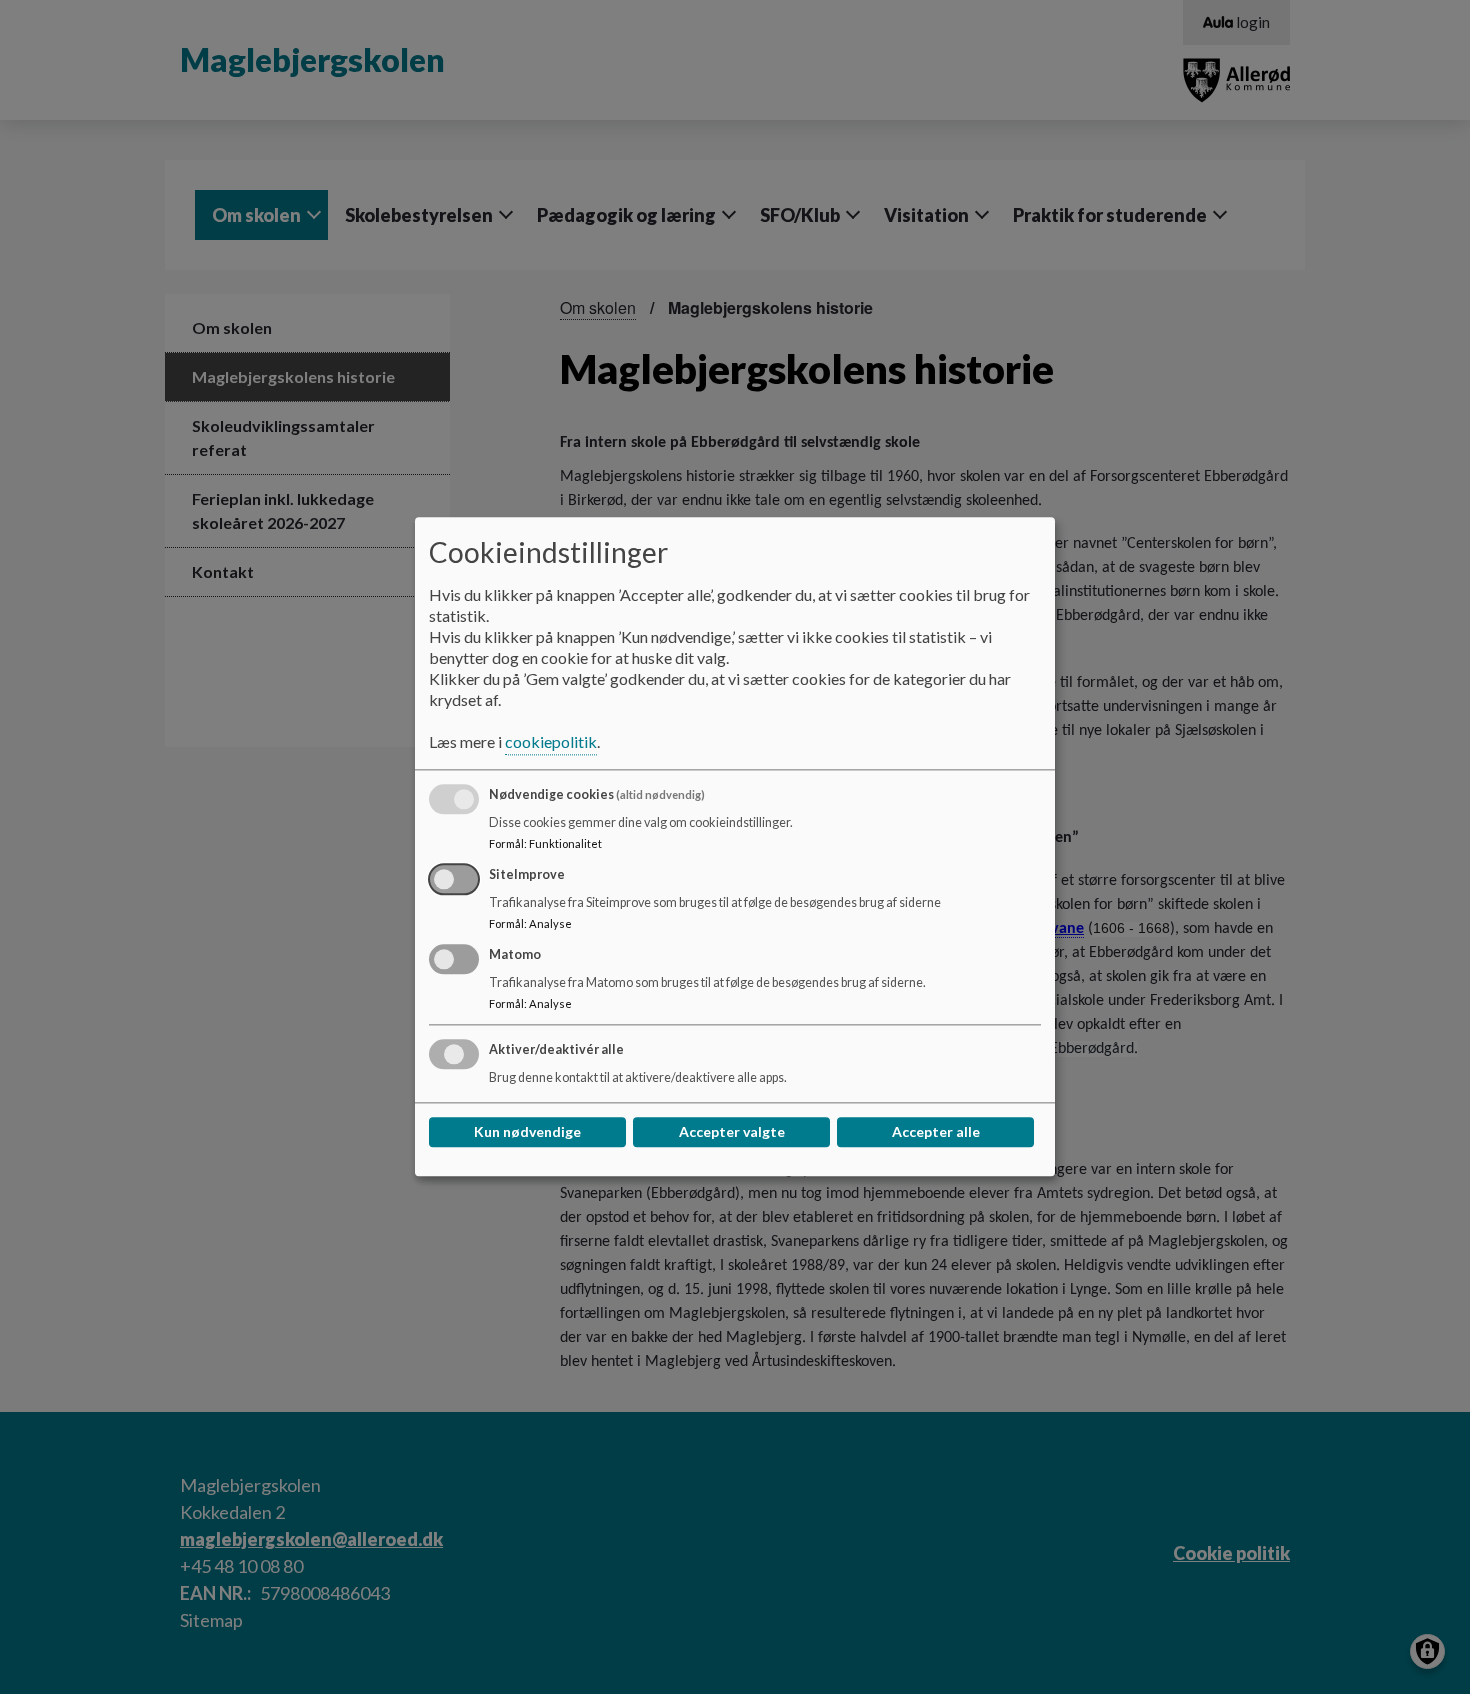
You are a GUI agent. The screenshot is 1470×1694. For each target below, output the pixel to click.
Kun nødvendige (527, 1132)
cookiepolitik (551, 742)
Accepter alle (936, 1132)
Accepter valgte (732, 1132)
